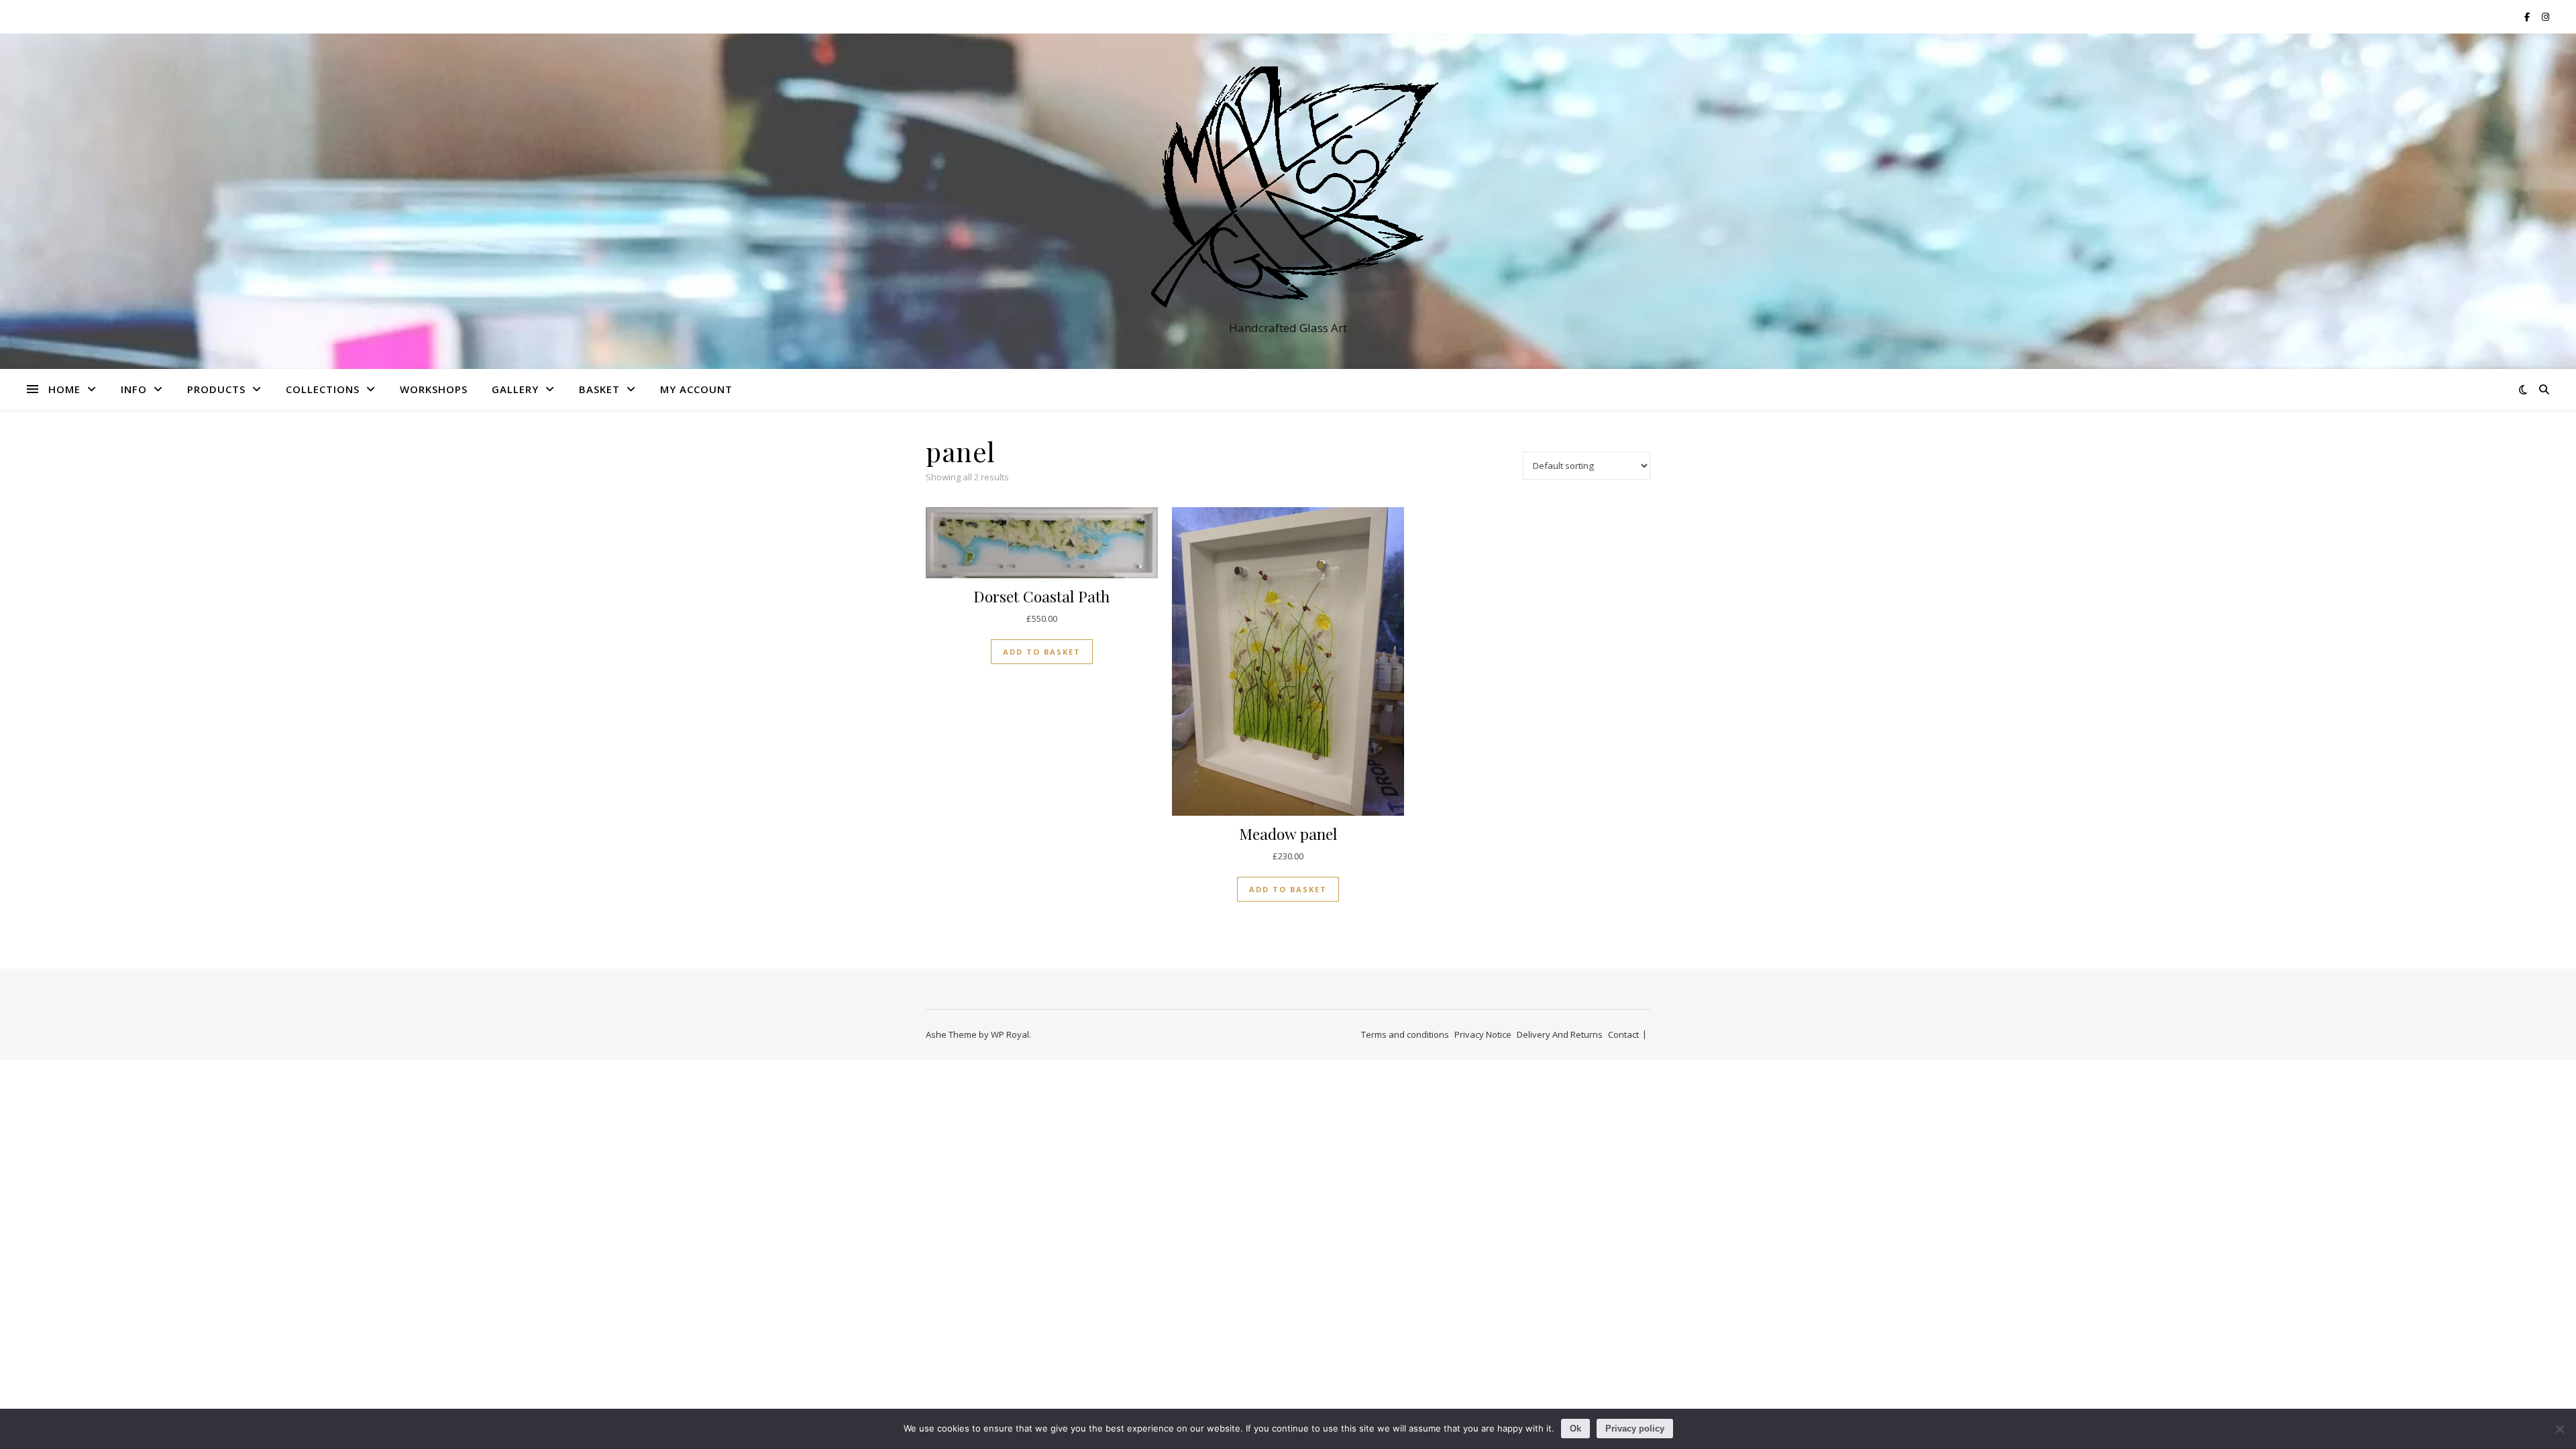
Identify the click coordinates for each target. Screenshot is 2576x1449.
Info (134, 389)
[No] (2559, 1429)
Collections (323, 389)
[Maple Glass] (1288, 189)
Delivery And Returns (1560, 1034)
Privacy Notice (1483, 1034)
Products (216, 389)
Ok (1575, 1429)
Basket (599, 389)
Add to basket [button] (1042, 652)
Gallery (515, 389)
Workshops (434, 389)
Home (64, 389)
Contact (1623, 1034)
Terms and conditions (1405, 1034)
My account (696, 389)
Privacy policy (1635, 1429)
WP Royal (1010, 1034)
